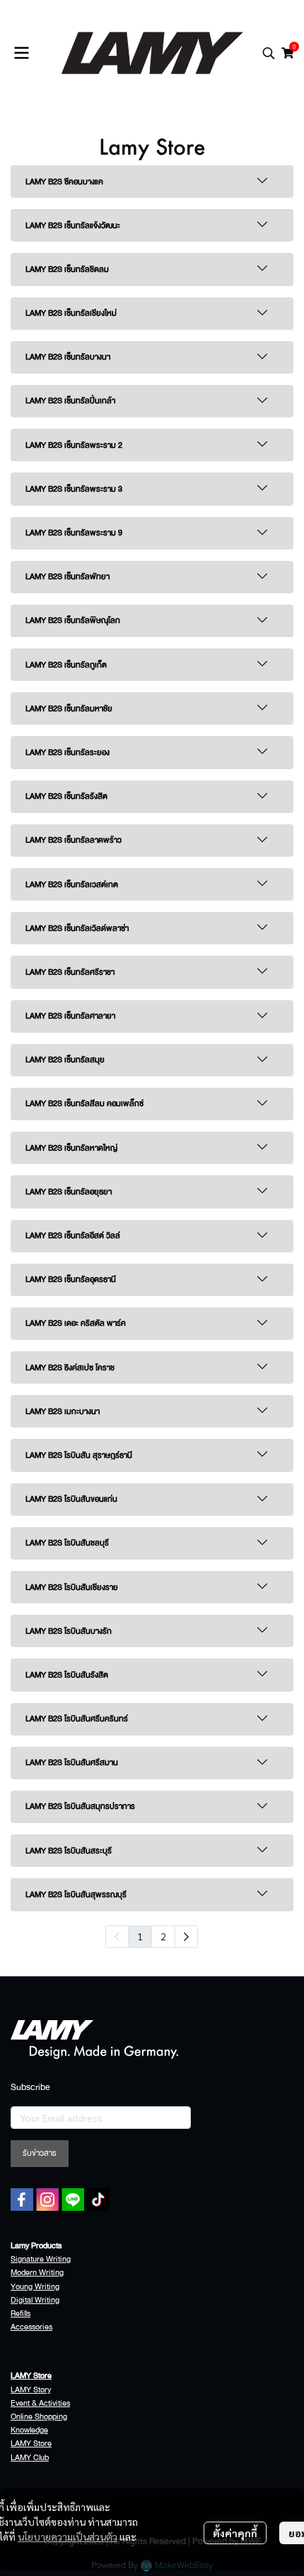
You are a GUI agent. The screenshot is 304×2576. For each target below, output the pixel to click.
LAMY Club (30, 2458)
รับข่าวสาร (40, 2153)
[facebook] (22, 2200)
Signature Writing (41, 2259)
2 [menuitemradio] (163, 1936)
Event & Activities (40, 2403)
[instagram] (47, 2200)
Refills (21, 2314)
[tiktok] (98, 2200)
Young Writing (35, 2287)
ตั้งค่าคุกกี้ (235, 2533)
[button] (269, 53)
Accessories (31, 2327)
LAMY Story (31, 2390)
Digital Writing (35, 2300)
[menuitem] (186, 1937)
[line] (73, 2200)
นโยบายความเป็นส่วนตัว (68, 2536)
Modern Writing (37, 2273)
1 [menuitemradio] (140, 1936)
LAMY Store (31, 2444)
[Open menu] (21, 53)
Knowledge (29, 2430)
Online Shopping (39, 2417)
